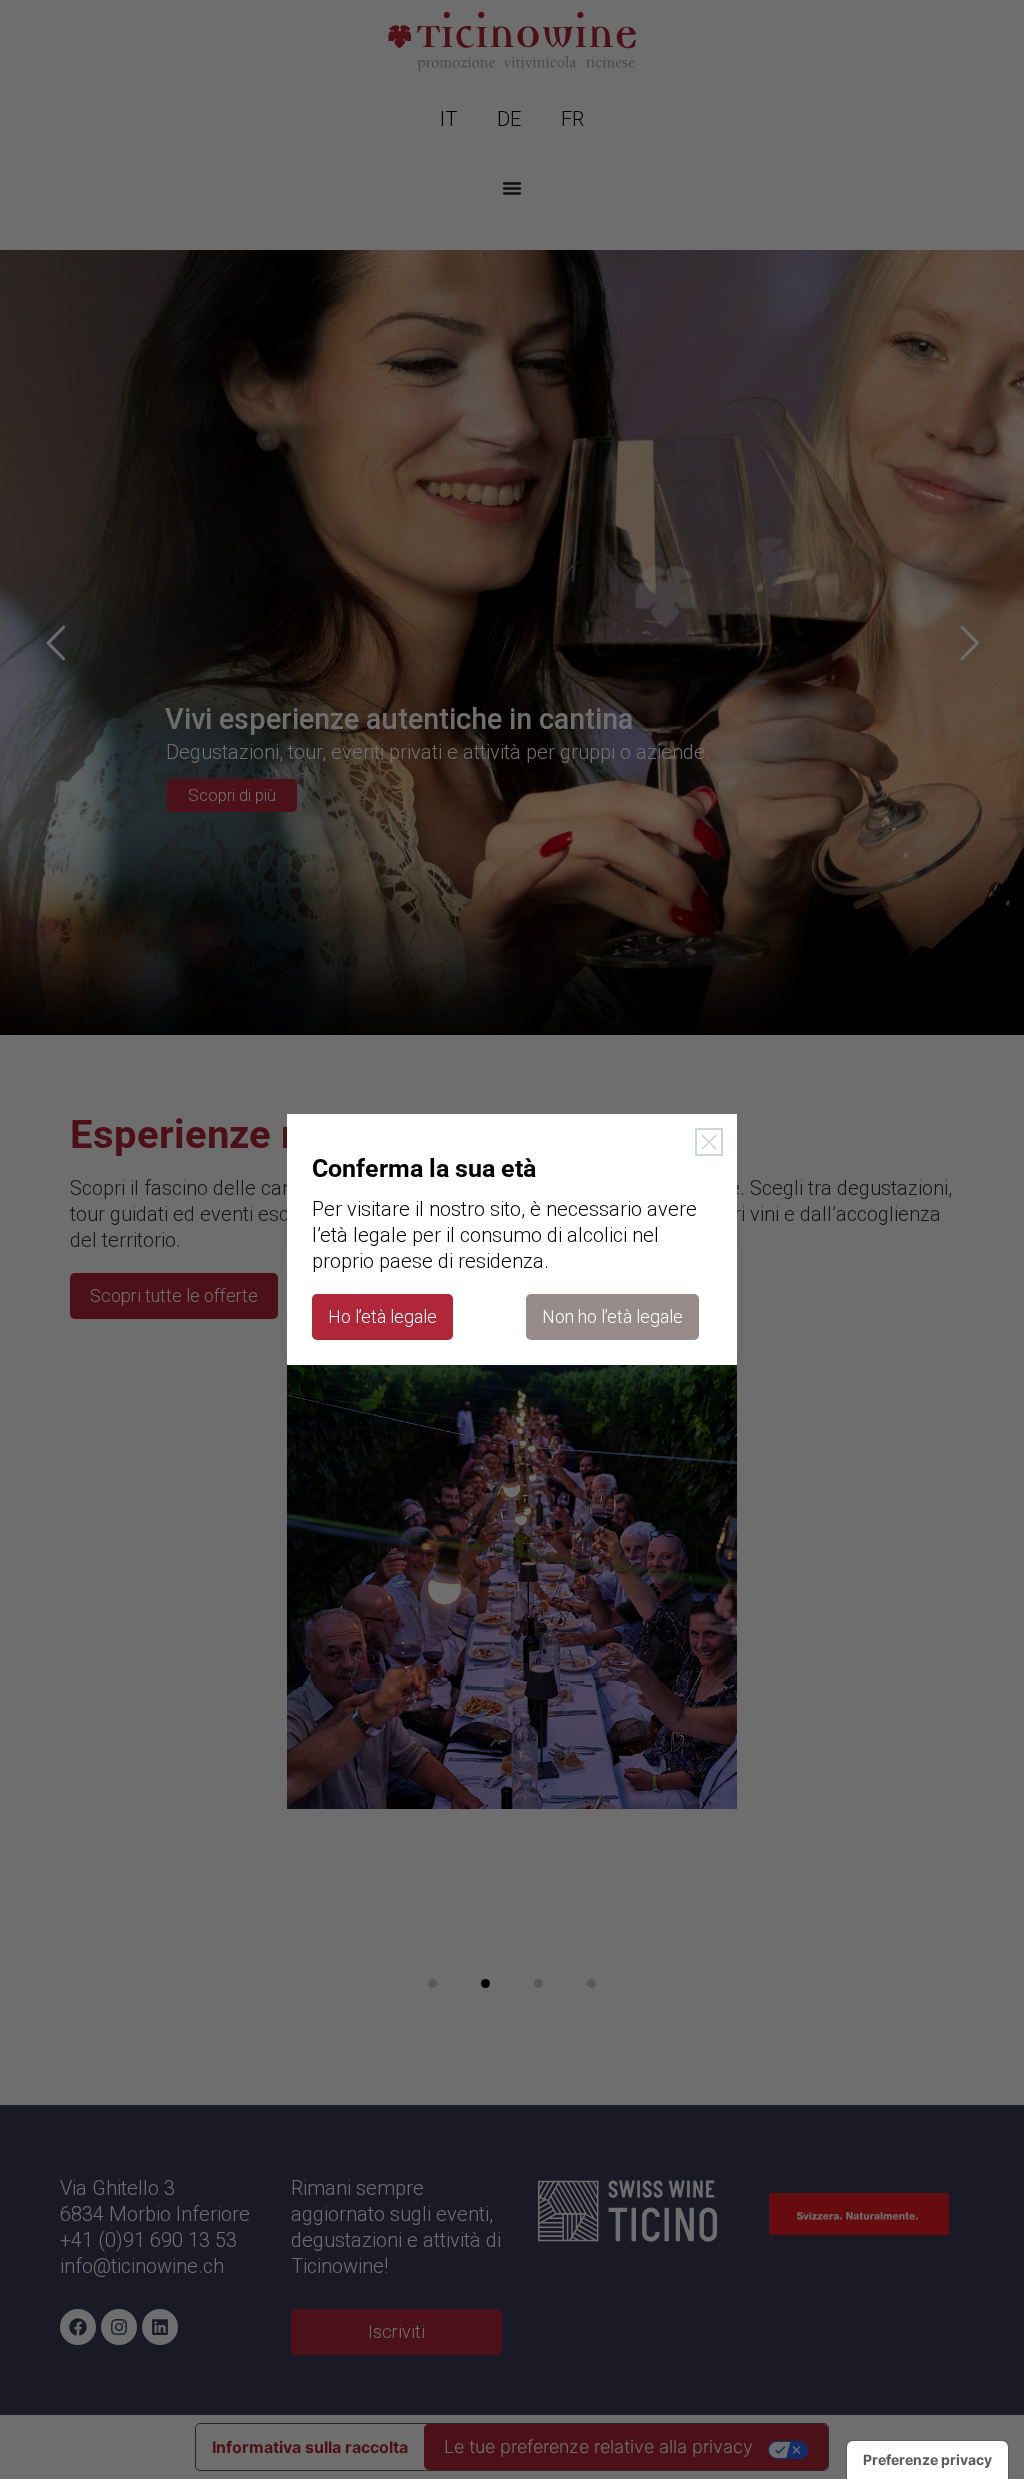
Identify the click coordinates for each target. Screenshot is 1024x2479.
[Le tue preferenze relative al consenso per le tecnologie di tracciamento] (927, 2460)
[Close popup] (709, 1142)
